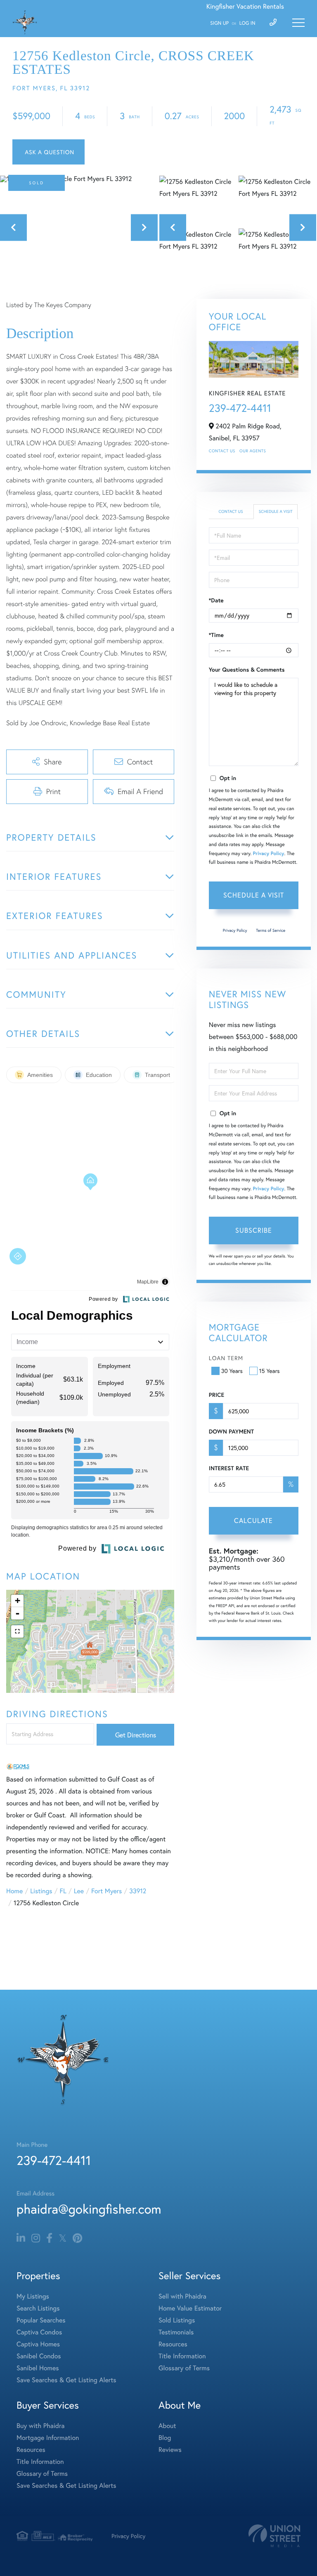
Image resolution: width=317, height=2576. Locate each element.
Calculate (253, 1520)
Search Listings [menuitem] (38, 2308)
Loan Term (226, 1358)
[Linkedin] (21, 2238)
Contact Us (222, 451)
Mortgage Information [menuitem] (48, 2438)
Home (14, 1891)
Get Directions (136, 1735)
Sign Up (219, 23)
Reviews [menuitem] (170, 2450)
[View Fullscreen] (17, 1631)
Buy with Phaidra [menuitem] (40, 2426)
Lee (79, 1891)
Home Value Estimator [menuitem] (190, 2308)
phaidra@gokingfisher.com (89, 2209)
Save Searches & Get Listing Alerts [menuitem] (66, 2380)
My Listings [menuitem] (33, 2296)
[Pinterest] (77, 2238)
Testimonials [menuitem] (176, 2332)
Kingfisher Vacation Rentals (245, 6)
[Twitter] (63, 2238)
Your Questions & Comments (247, 670)
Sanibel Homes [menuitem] (38, 2368)
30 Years (232, 1371)
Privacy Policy (269, 854)
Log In (247, 23)
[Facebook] (49, 2238)
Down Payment (231, 1431)
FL (63, 1891)
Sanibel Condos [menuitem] (39, 2356)
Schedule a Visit (276, 511)
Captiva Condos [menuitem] (39, 2332)
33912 (138, 1891)
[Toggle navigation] (298, 23)
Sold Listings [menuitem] (177, 2320)
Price (216, 1395)
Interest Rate (229, 1468)
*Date (216, 600)
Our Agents (253, 451)
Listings (41, 1891)
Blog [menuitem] (165, 2438)
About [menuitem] (167, 2426)
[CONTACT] (48, 152)
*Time (216, 635)
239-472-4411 (240, 408)
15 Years (270, 1371)
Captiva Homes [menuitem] (38, 2344)
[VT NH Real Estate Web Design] (274, 2536)
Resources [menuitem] (173, 2344)
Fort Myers (106, 1891)
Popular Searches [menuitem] (41, 2320)
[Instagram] (36, 2238)
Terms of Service (271, 930)
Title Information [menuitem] (182, 2356)
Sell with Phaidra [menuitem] (182, 2296)
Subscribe (254, 1230)
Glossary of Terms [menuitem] (184, 2368)
